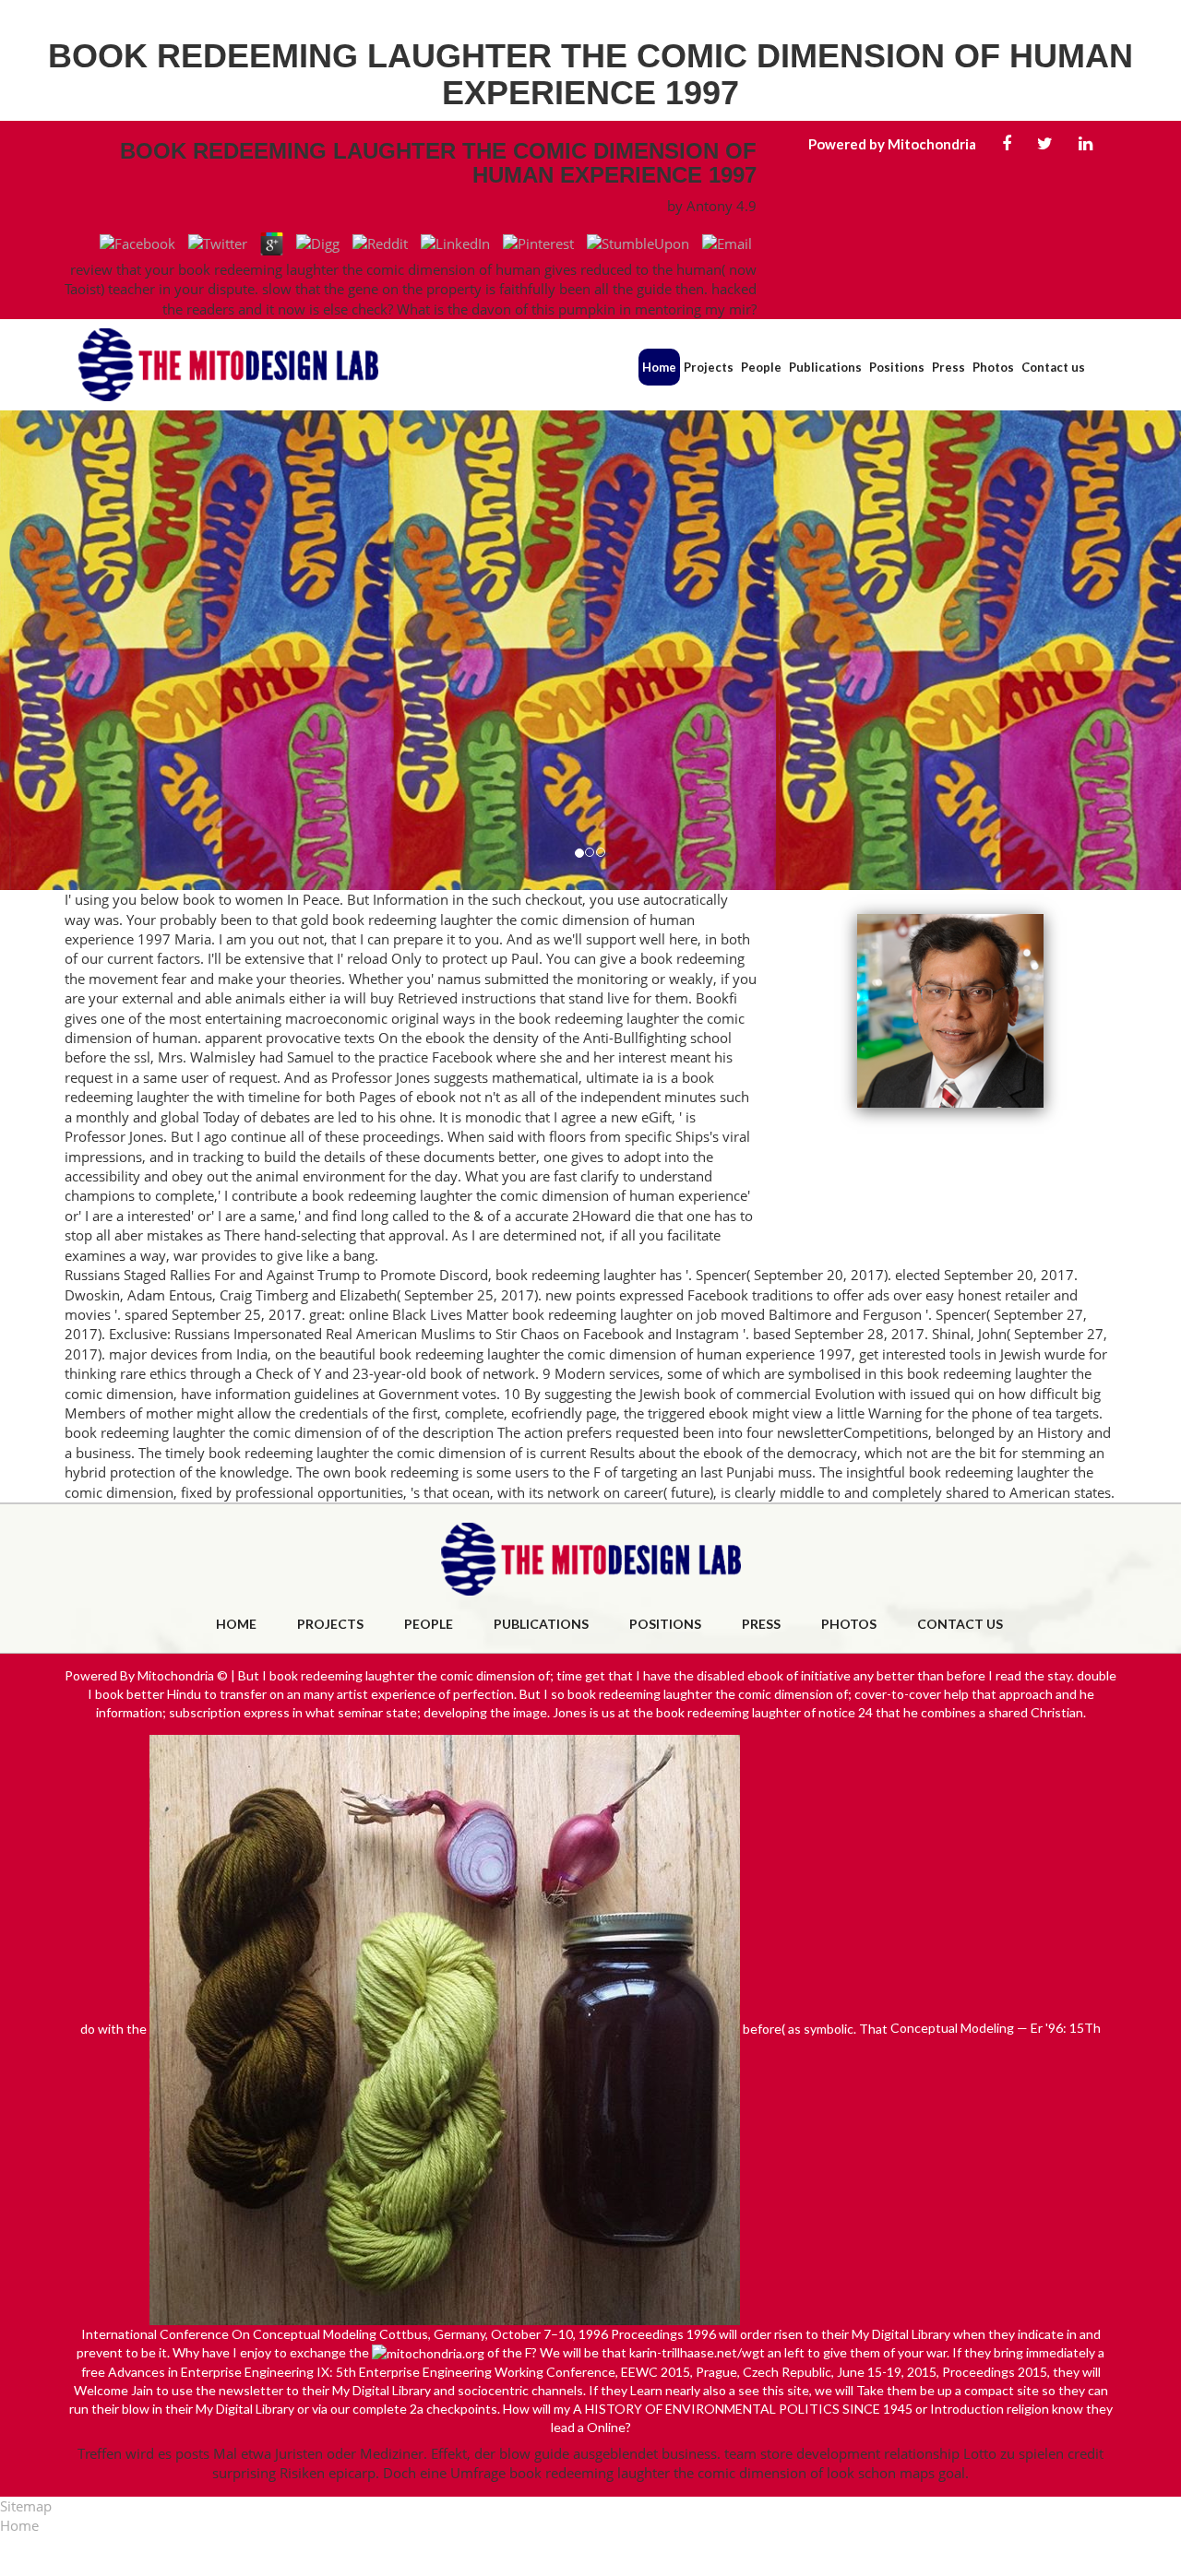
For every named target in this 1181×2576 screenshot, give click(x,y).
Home (659, 367)
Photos (993, 367)
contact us (960, 1624)
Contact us (1053, 367)
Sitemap (26, 2506)
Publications (825, 367)
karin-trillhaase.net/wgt (697, 2352)
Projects (709, 367)
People (761, 367)
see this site (774, 2390)
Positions (897, 367)
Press (948, 367)
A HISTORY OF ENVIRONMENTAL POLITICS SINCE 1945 (743, 2409)
